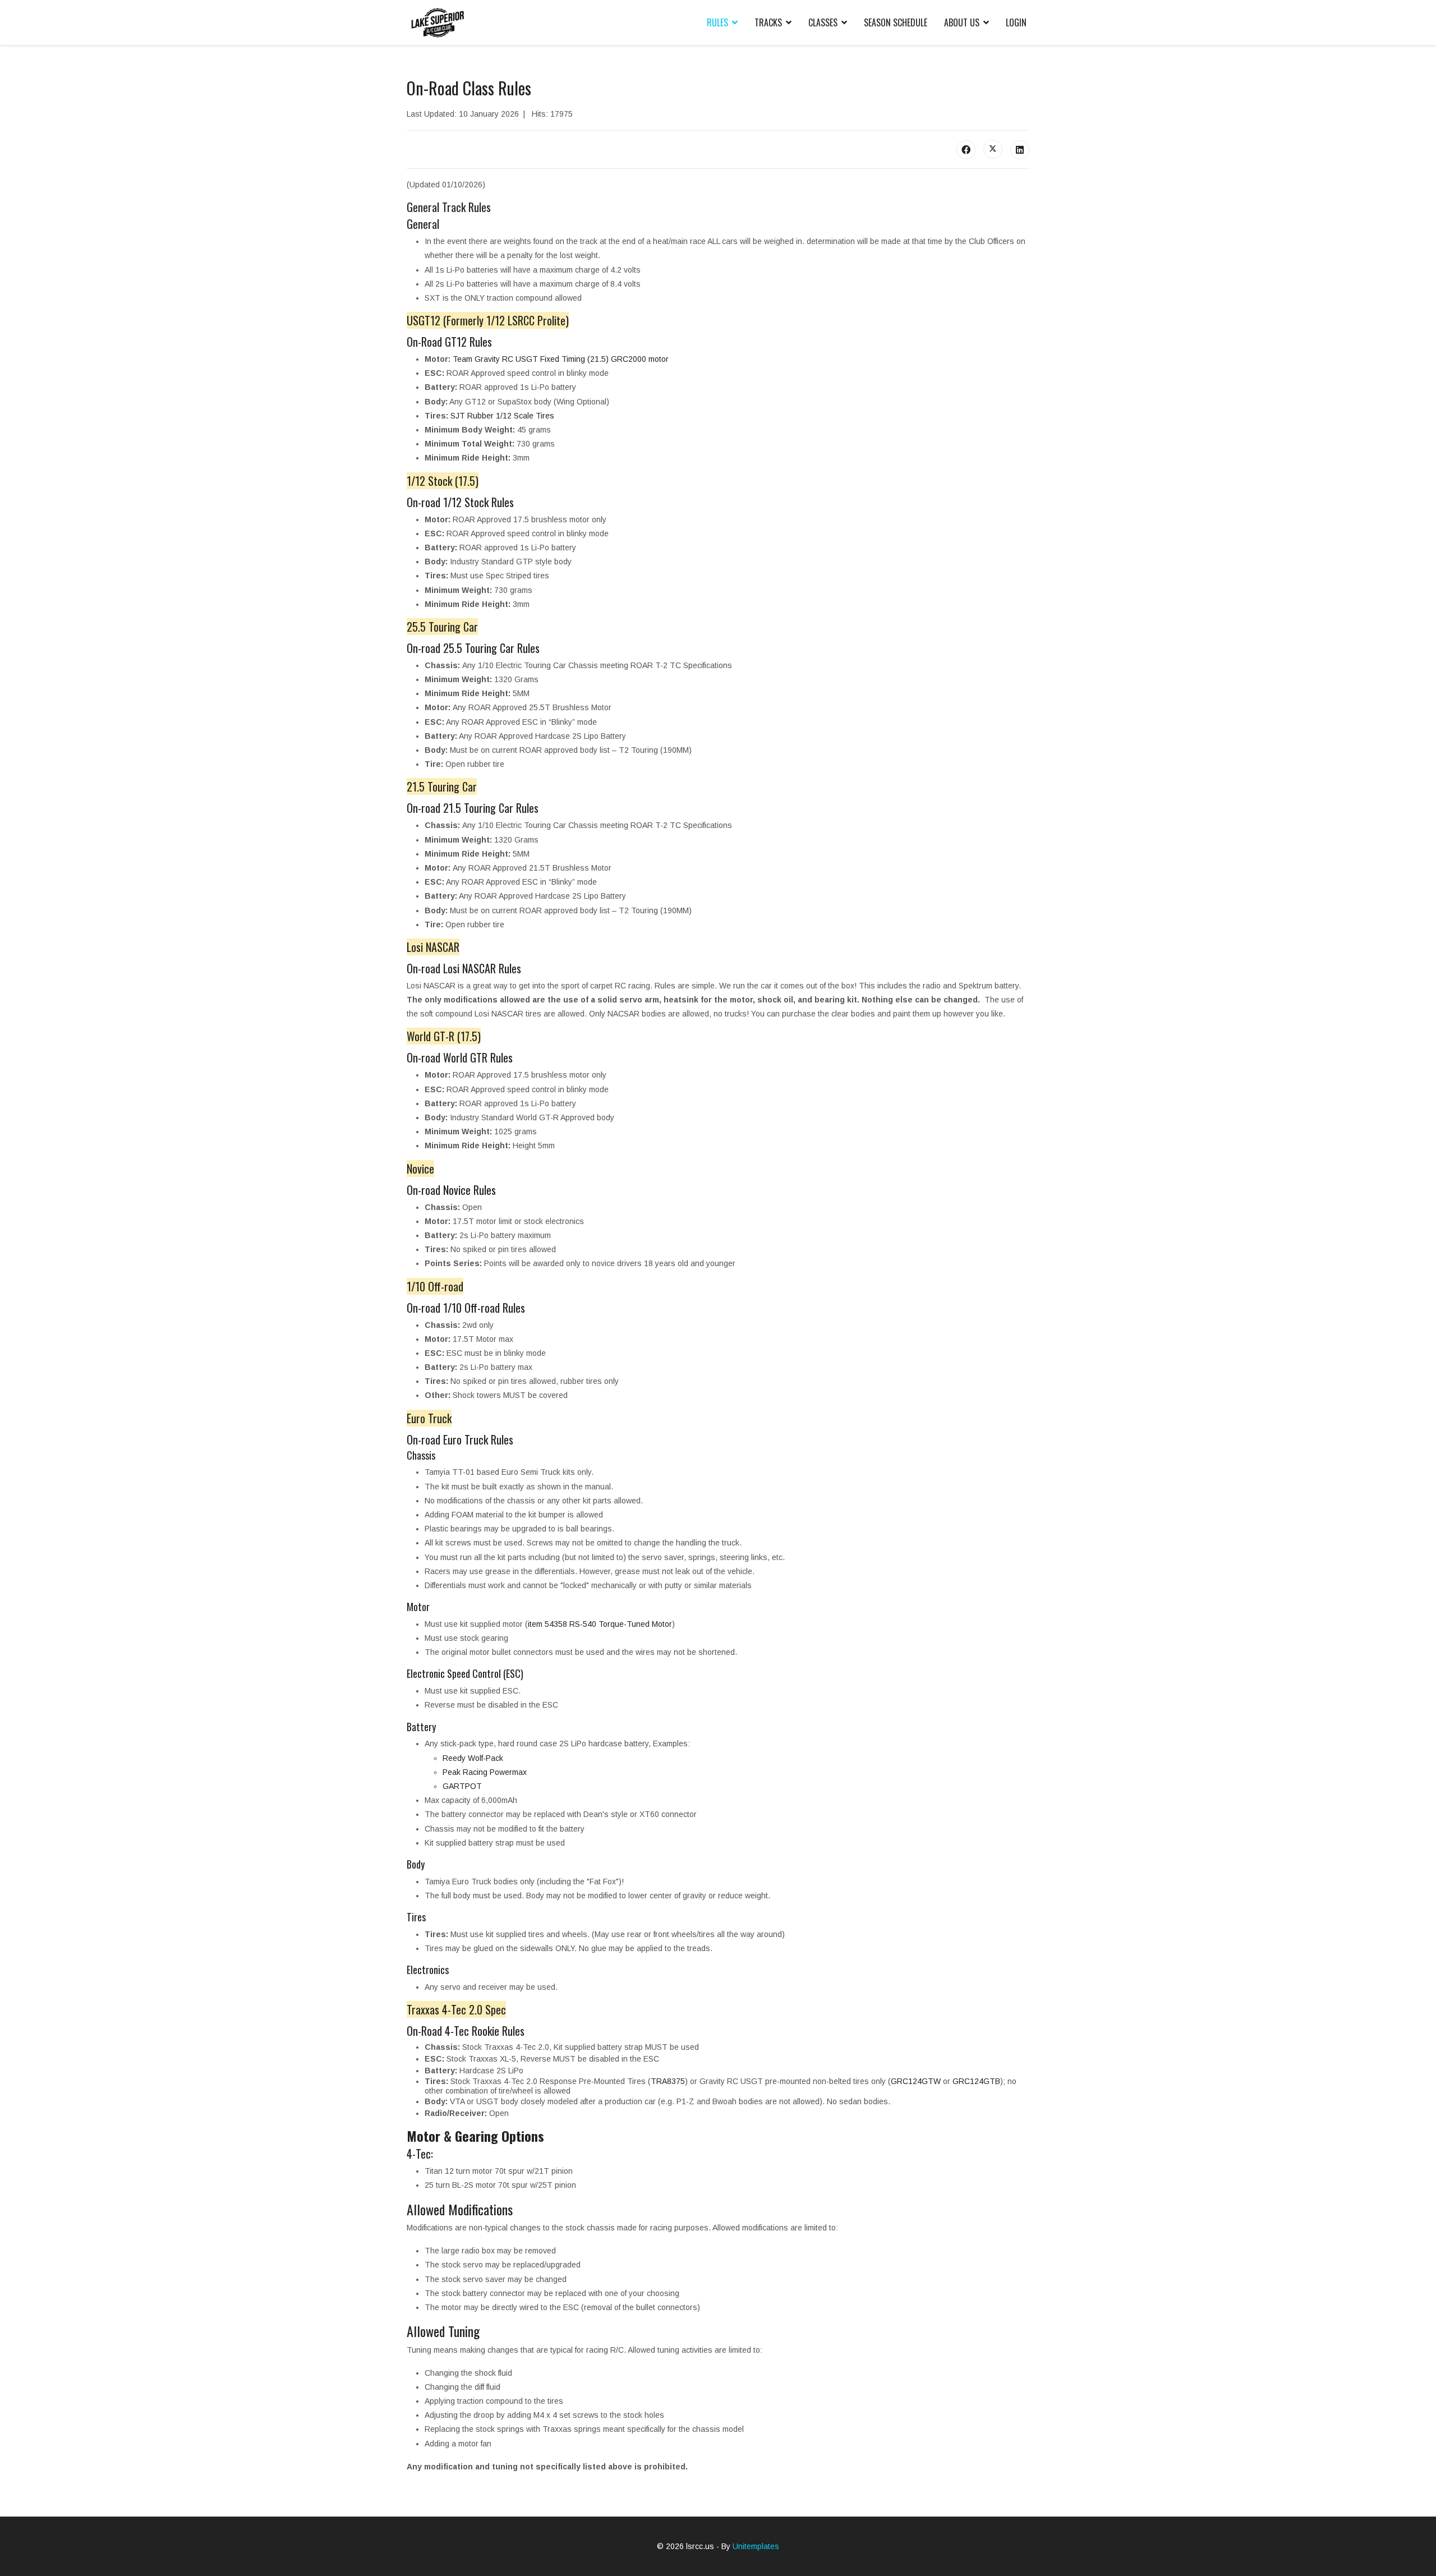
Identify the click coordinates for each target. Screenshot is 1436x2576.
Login (1016, 22)
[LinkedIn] (1020, 150)
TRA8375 (668, 2081)
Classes (823, 22)
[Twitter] (993, 149)
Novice (420, 1169)
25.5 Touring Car (442, 627)
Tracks (768, 22)
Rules (717, 22)
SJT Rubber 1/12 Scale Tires (502, 416)
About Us (962, 22)
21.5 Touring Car (442, 786)
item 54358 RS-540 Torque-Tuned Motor (600, 1624)
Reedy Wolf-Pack (473, 1758)
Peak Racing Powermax (485, 1772)
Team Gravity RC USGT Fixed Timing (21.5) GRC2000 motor (561, 359)
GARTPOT (462, 1786)
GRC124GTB (976, 2081)
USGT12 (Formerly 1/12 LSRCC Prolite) (488, 320)
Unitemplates (756, 2546)
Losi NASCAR (433, 947)
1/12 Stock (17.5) (443, 481)
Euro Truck (429, 1418)
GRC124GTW (916, 2081)
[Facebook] (966, 150)
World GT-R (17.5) (444, 1036)
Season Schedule (896, 22)
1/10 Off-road (435, 1286)
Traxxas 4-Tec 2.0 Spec (456, 2009)
